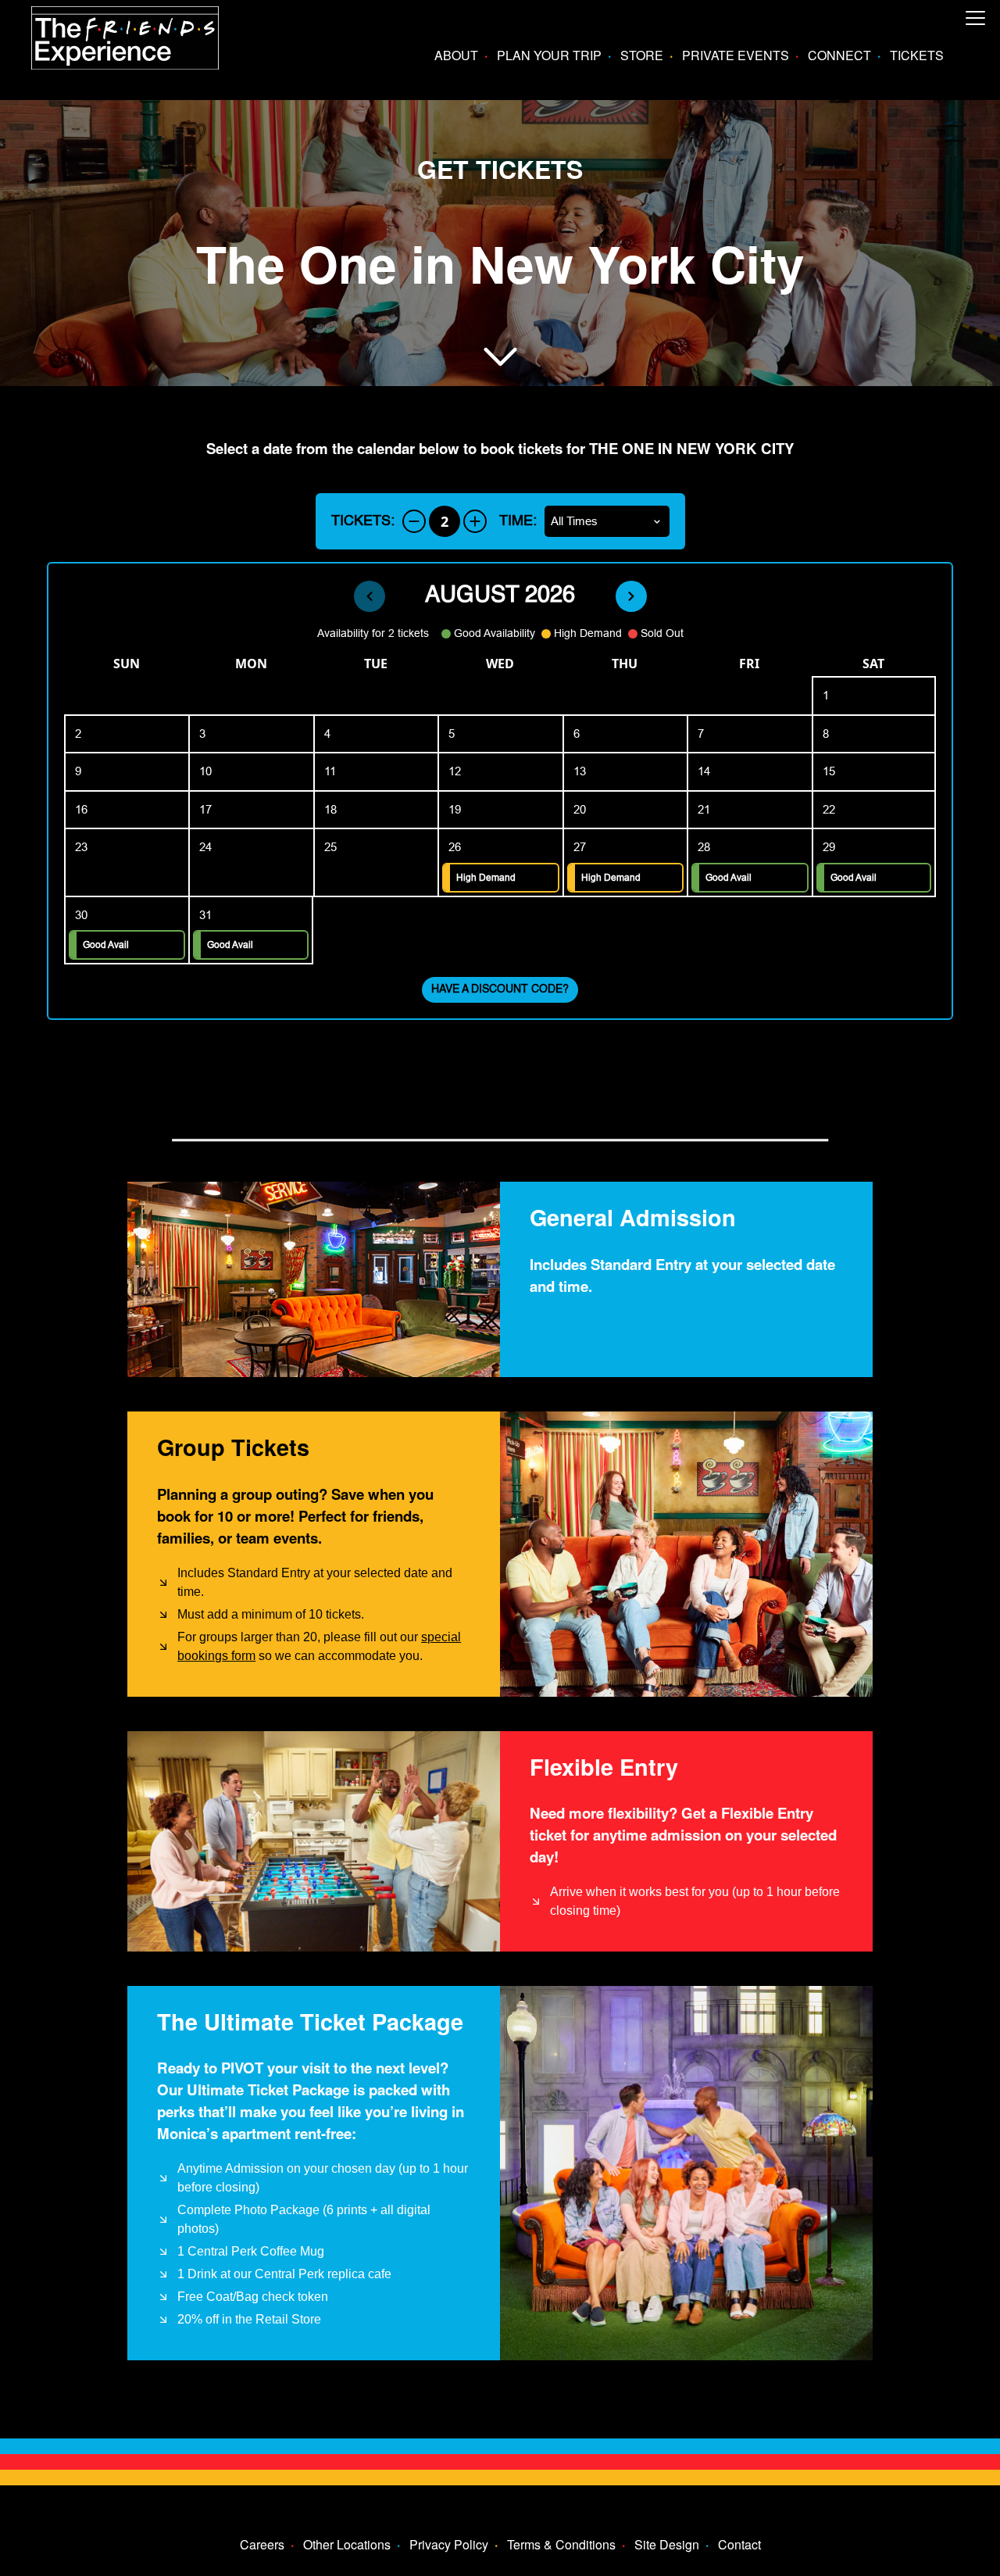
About (456, 55)
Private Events (736, 55)
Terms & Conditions (561, 2544)
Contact (739, 2544)
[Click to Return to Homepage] (125, 64)
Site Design (667, 2544)
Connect (839, 55)
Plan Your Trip (549, 55)
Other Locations (347, 2544)
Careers (262, 2544)
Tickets (917, 55)
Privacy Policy (449, 2544)
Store (642, 55)
